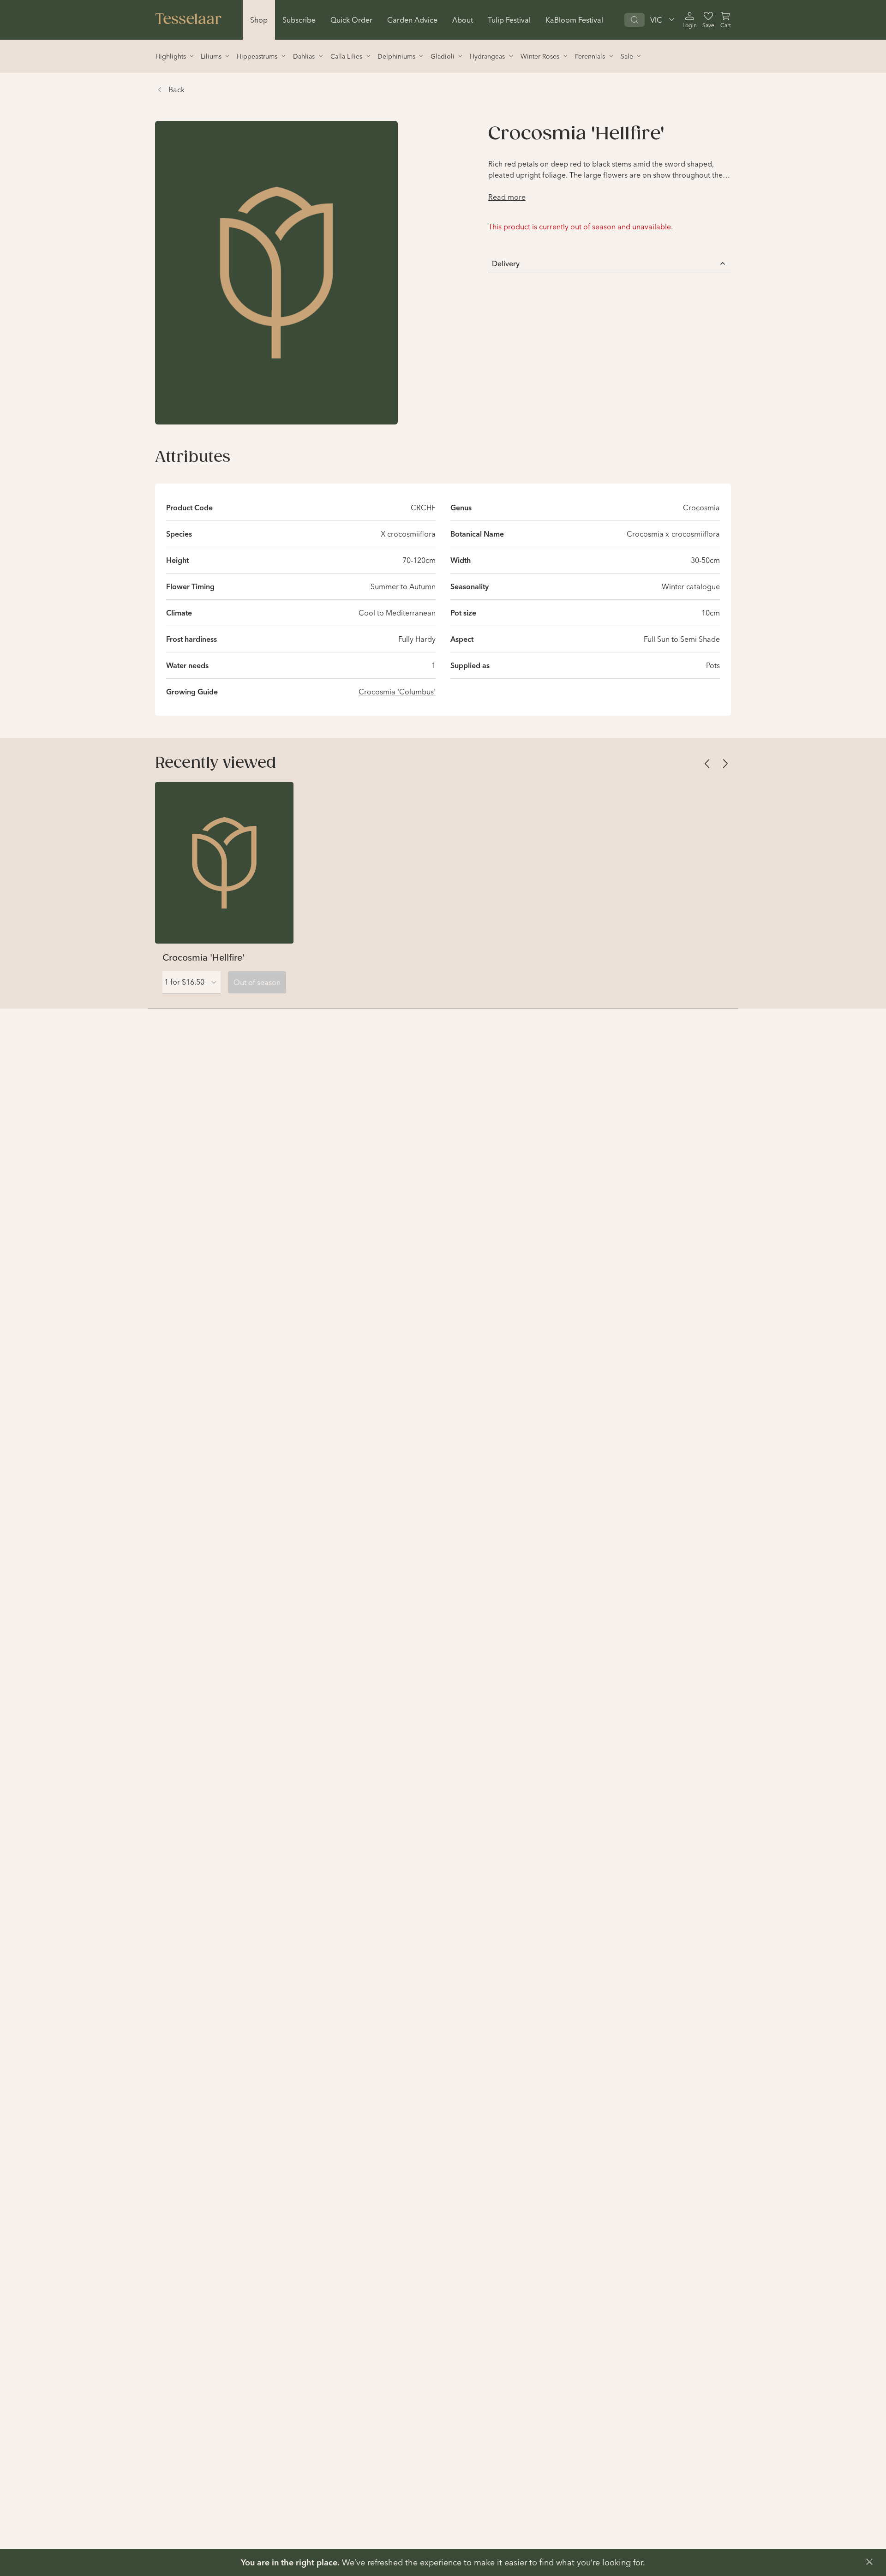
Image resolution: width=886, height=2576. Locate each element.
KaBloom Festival (574, 20)
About (463, 20)
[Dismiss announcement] (869, 2562)
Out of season (257, 982)
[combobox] (192, 982)
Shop (259, 20)
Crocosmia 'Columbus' (397, 692)
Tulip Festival (509, 20)
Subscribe (299, 20)
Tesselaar (188, 20)
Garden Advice (412, 20)
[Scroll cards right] (725, 764)
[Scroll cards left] (707, 764)
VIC (656, 20)
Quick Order (351, 20)
